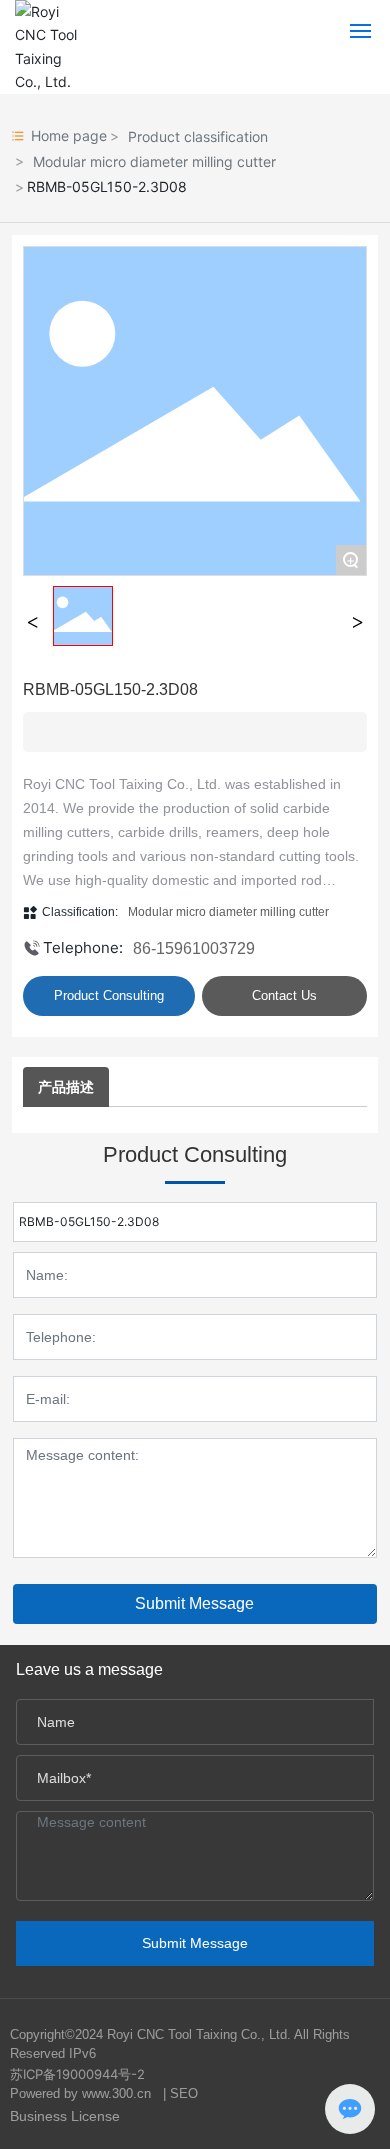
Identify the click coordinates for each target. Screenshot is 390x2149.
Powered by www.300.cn (80, 2093)
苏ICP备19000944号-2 (77, 2074)
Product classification (198, 136)
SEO (184, 2093)
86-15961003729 (194, 948)
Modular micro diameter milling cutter (154, 161)
